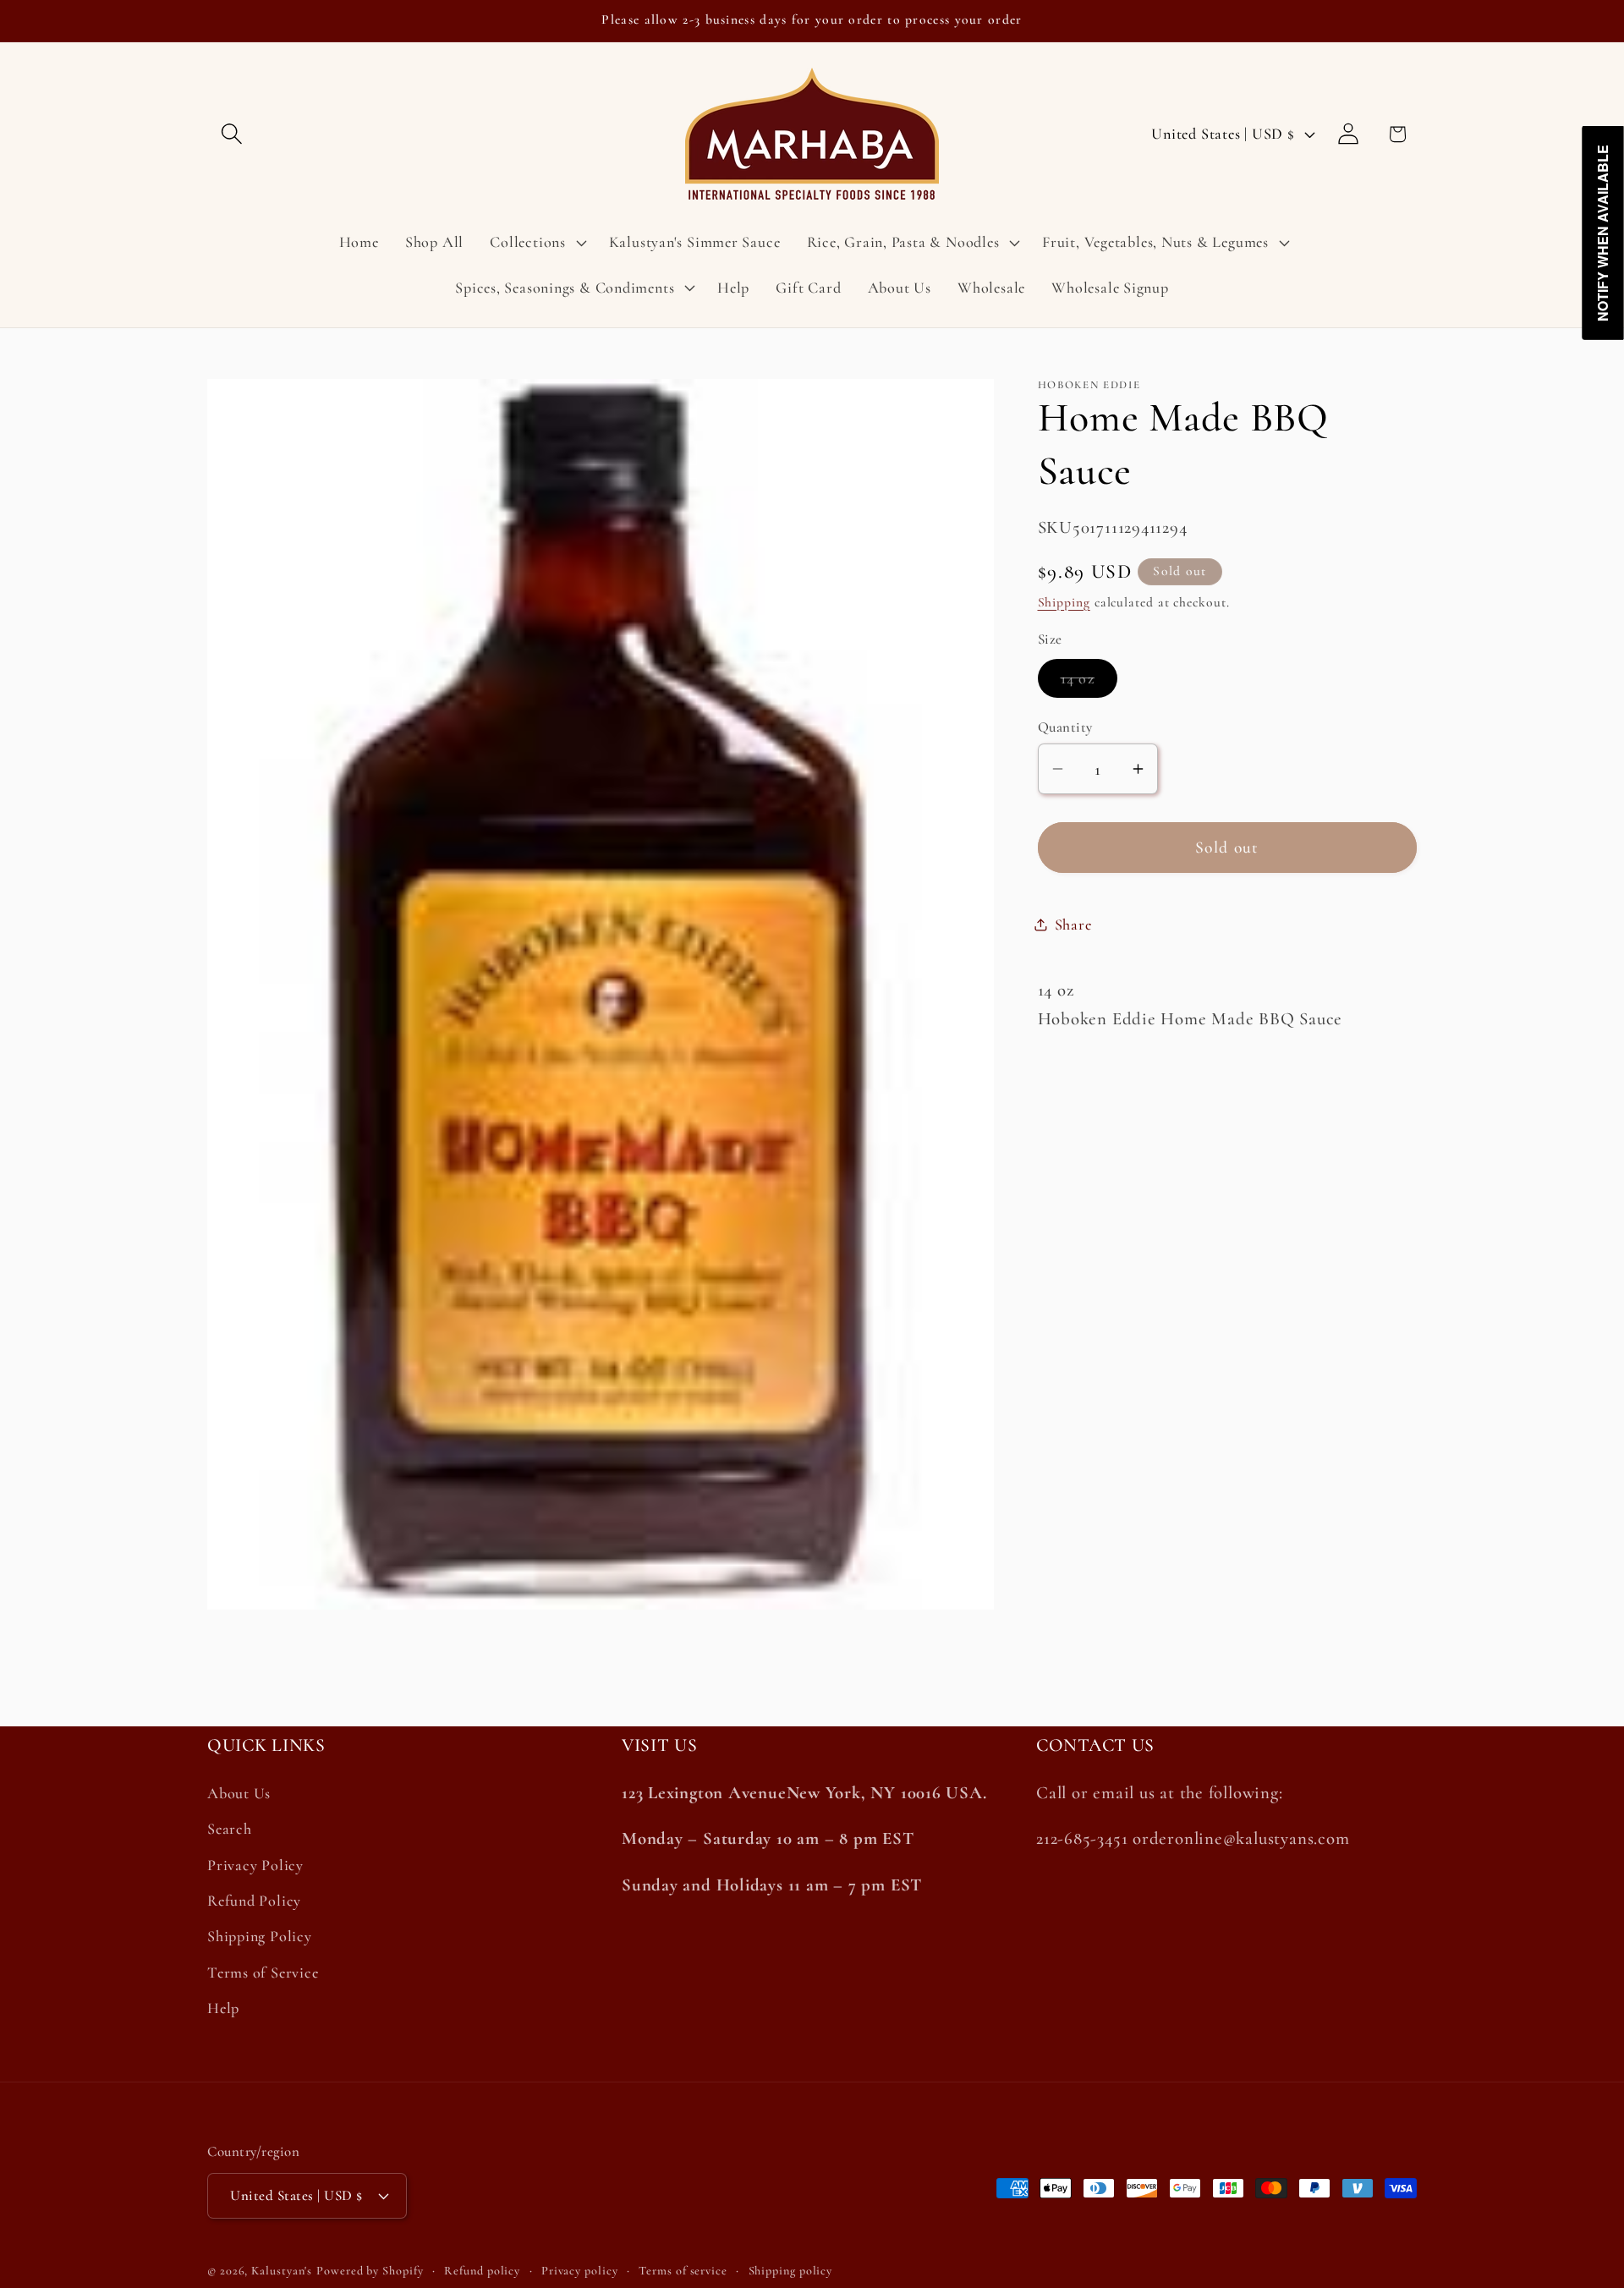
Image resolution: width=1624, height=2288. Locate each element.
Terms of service (683, 2271)
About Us (239, 1793)
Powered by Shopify (370, 2271)
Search (230, 1829)
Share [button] (1073, 924)
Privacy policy (580, 2271)
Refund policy (482, 2271)
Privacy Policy (255, 1864)
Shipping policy (791, 2271)
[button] (231, 134)
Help (223, 2008)
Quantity (1065, 726)
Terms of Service (263, 1973)
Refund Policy (254, 1901)
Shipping (1064, 601)
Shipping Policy (260, 1936)
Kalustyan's (282, 2271)
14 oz (1089, 683)
